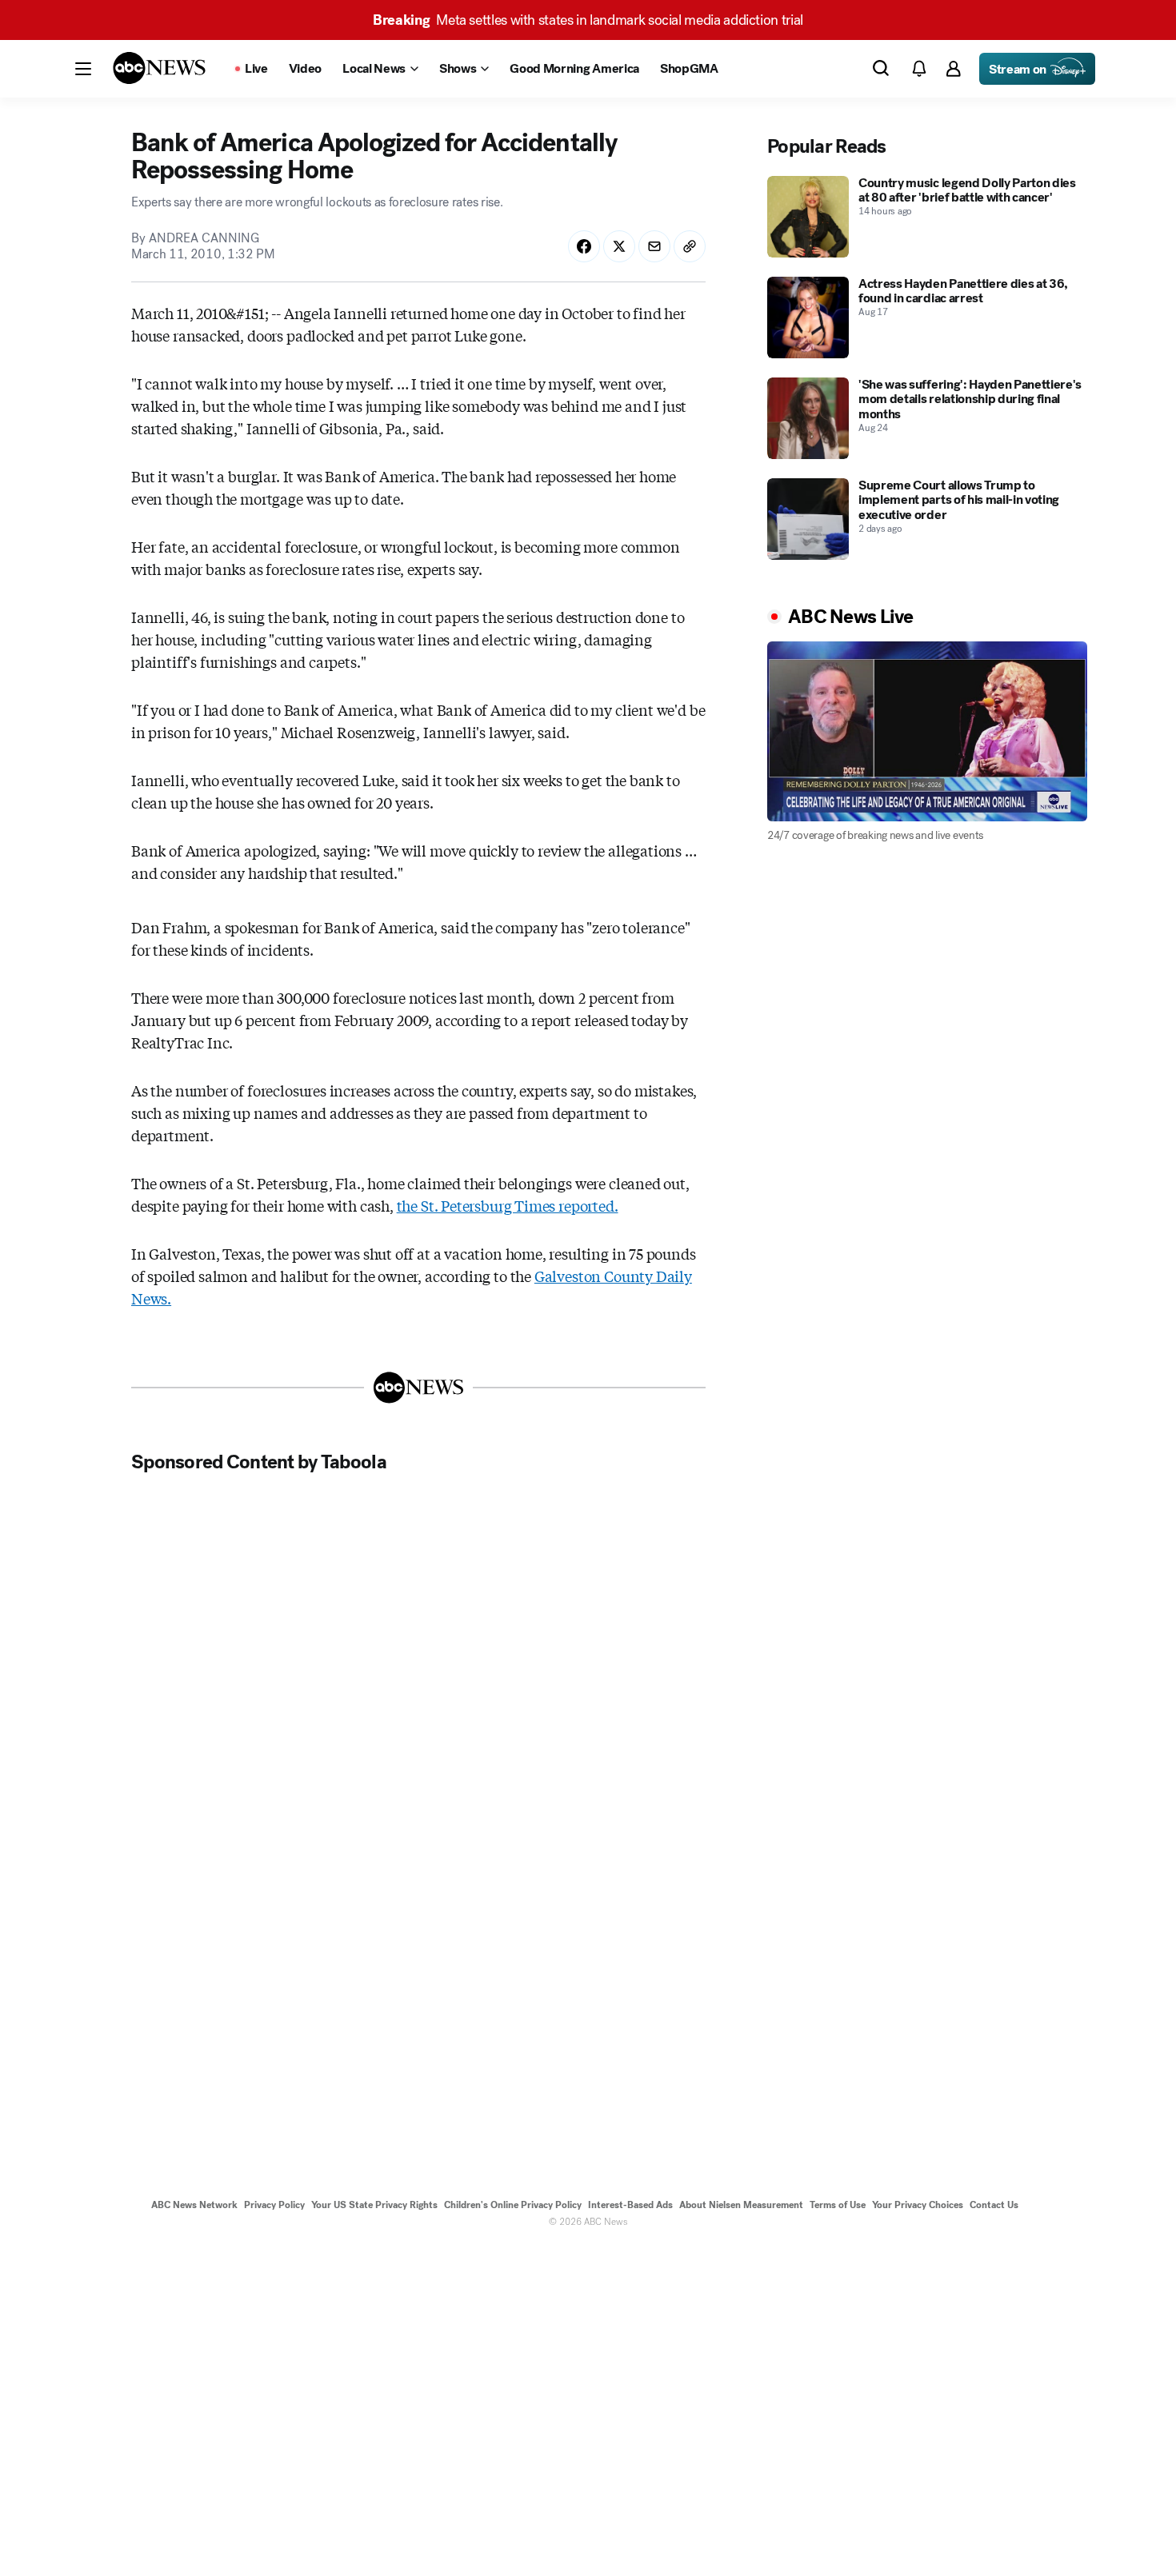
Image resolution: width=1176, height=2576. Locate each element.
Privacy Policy (274, 2205)
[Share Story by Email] (654, 246)
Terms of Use (838, 2205)
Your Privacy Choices (918, 2205)
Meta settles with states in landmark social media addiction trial (588, 20)
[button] (83, 69)
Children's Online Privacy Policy (513, 2205)
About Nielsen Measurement (741, 2205)
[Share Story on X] (619, 246)
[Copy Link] (690, 246)
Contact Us (994, 2205)
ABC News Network (194, 2205)
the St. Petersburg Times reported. (508, 1205)
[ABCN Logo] (159, 68)
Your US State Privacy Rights (374, 2205)
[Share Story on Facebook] (584, 246)
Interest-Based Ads (630, 2205)
